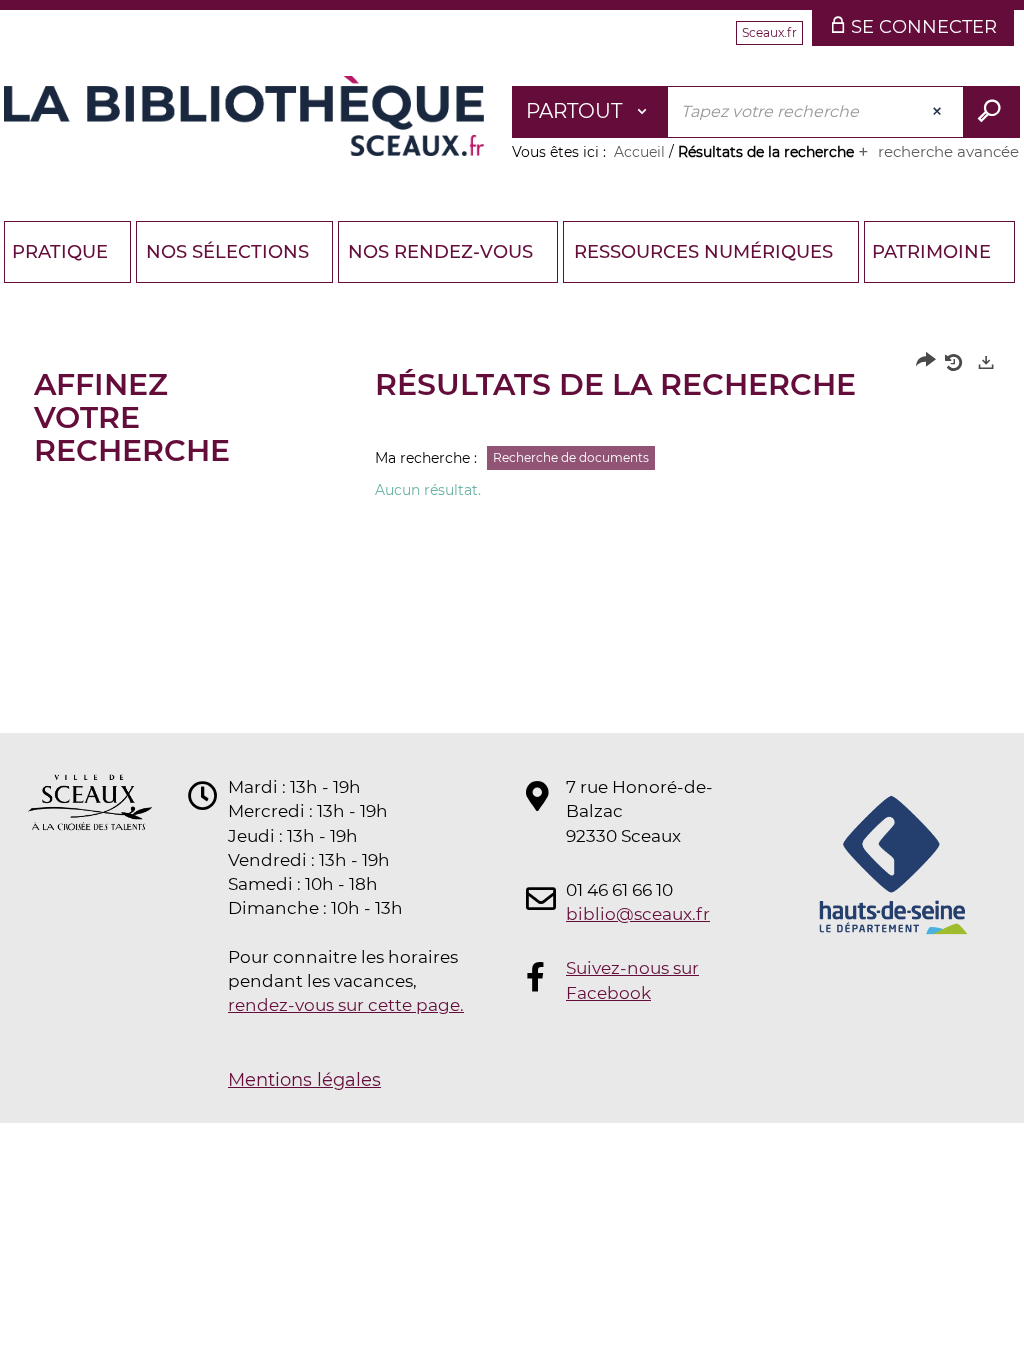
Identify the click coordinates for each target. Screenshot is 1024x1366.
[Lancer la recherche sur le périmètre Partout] (991, 112)
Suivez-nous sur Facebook (632, 980)
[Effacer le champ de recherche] (939, 112)
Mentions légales (304, 1080)
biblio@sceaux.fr (638, 914)
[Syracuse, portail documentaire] (244, 116)
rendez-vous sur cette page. (346, 1005)
